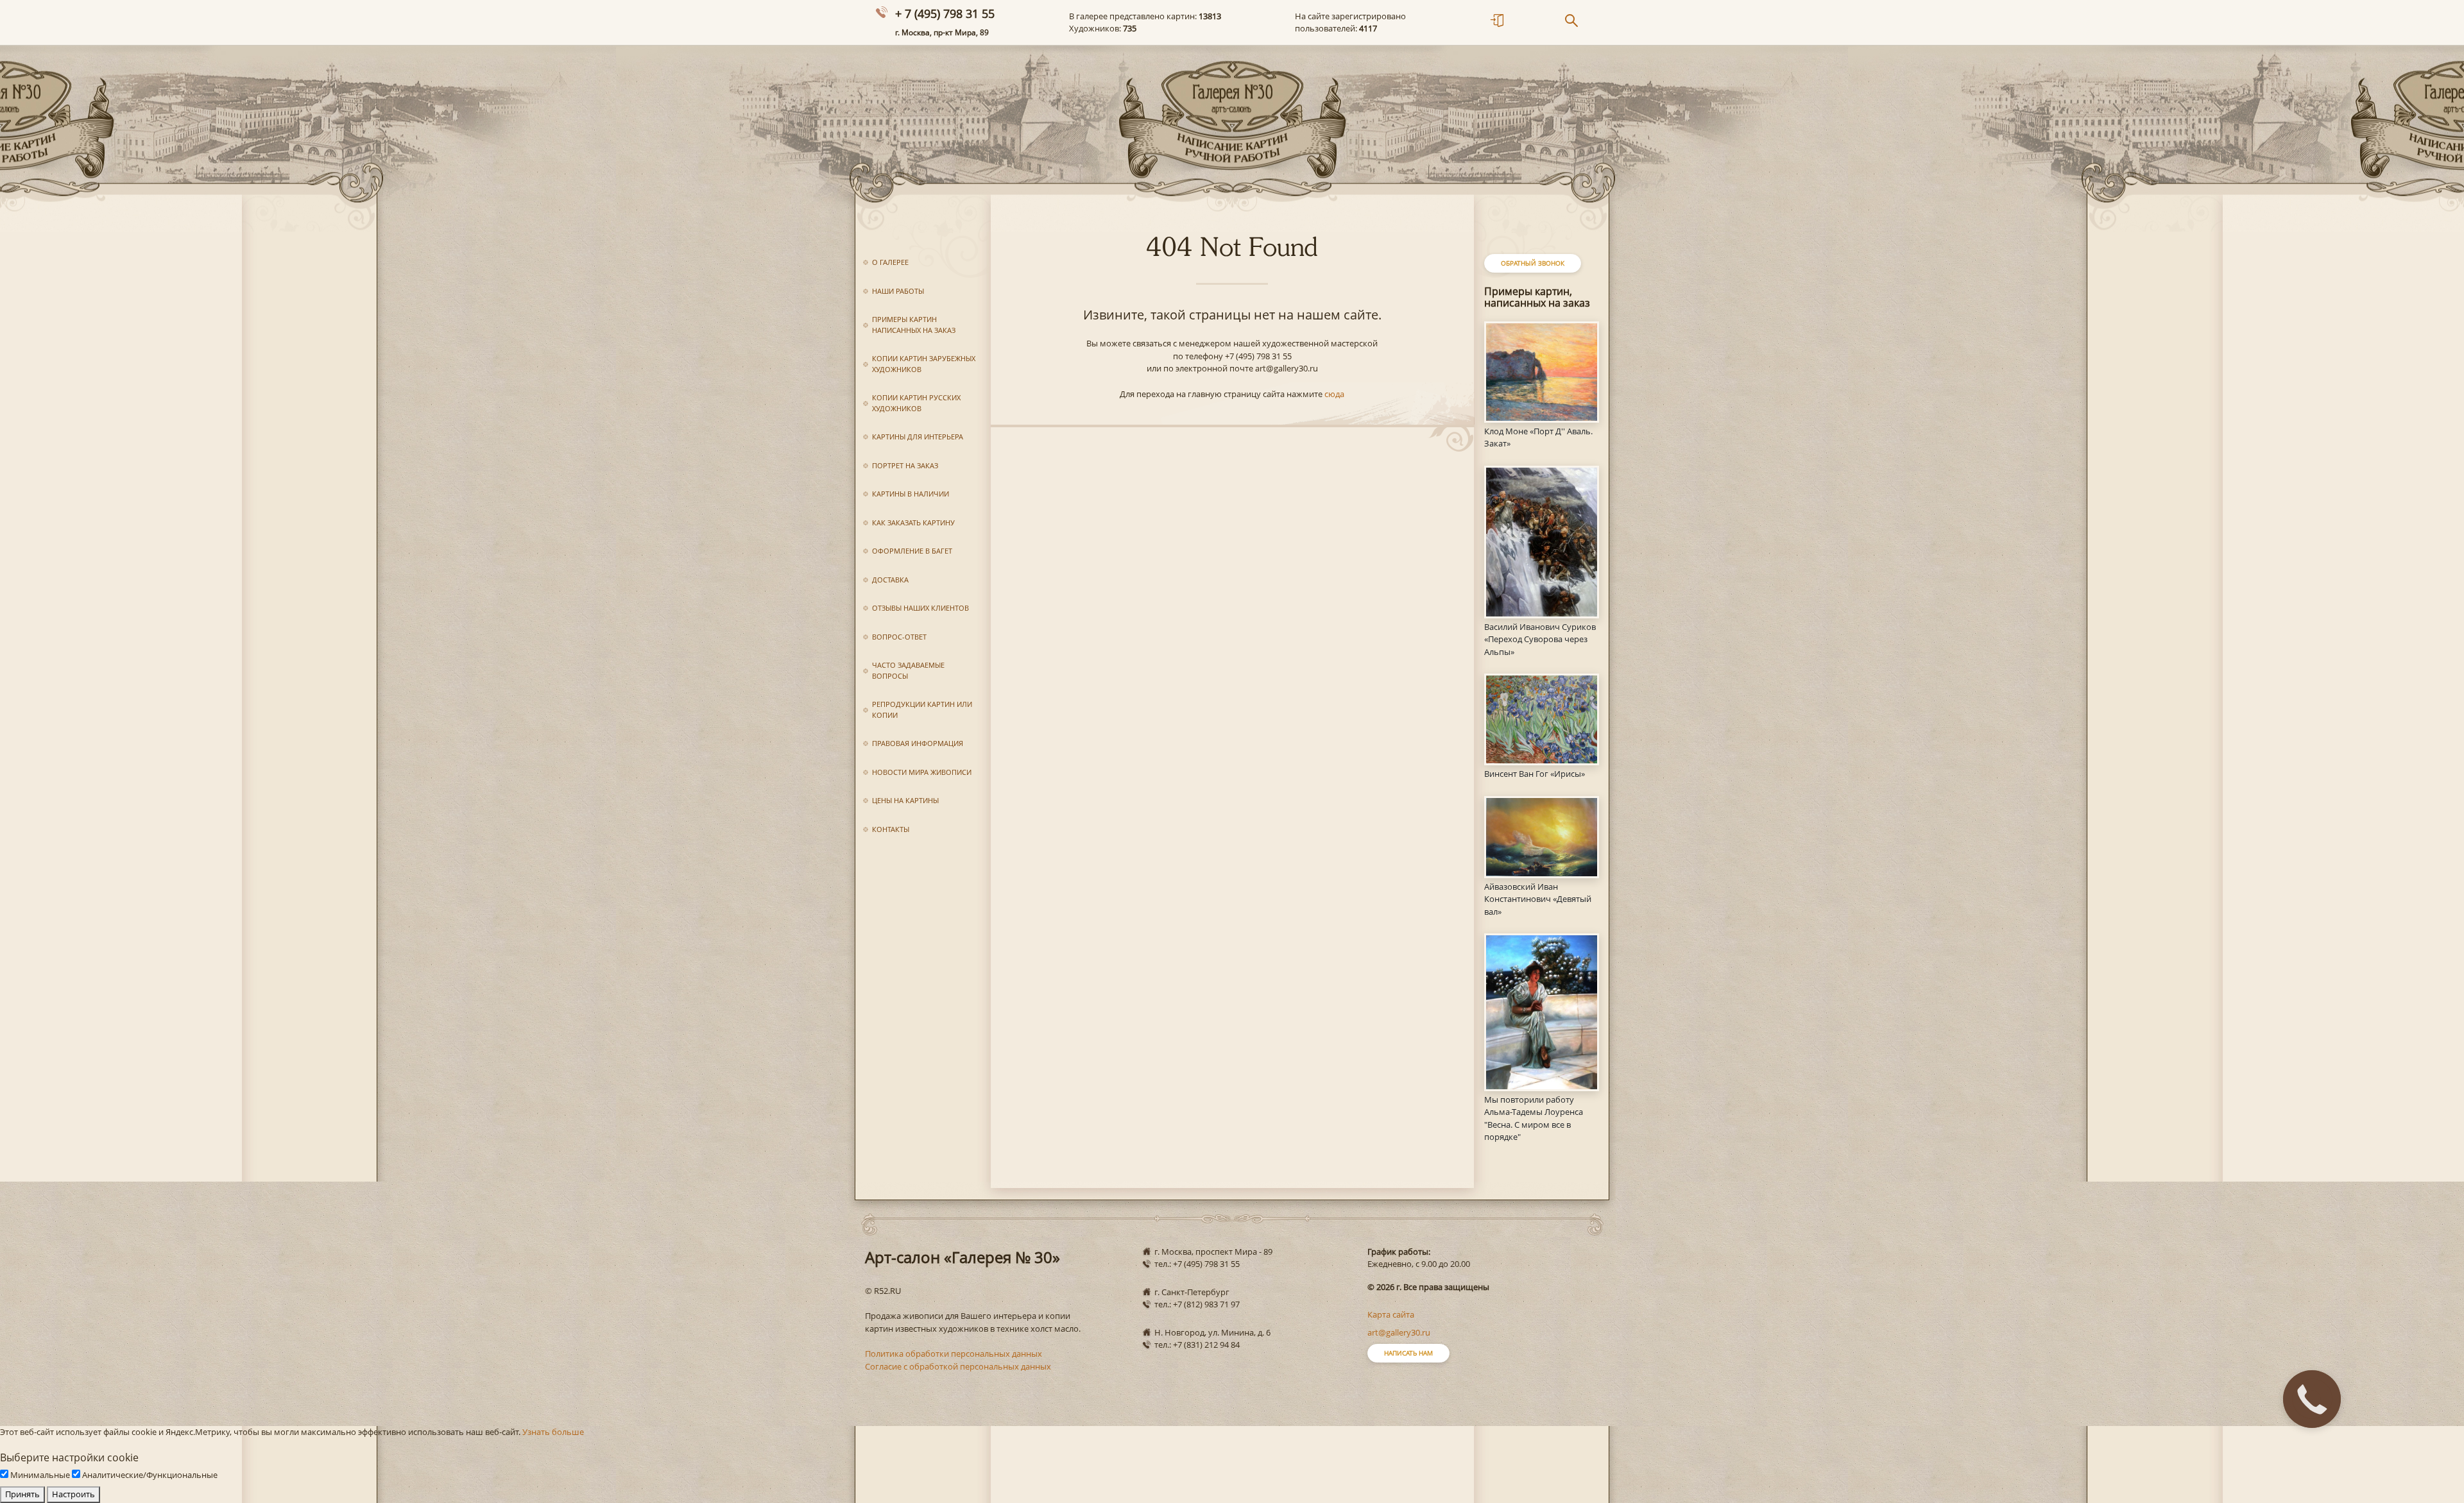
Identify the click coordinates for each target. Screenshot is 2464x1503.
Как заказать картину (913, 522)
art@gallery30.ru (1399, 1332)
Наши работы (898, 291)
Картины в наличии (911, 494)
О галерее (890, 262)
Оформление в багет (912, 551)
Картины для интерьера (918, 437)
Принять (22, 1494)
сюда (1334, 394)
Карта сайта (1391, 1314)
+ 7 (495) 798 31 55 (945, 13)
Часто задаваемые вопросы (908, 670)
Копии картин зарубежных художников (924, 364)
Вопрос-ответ (899, 637)
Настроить (73, 1494)
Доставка (890, 580)
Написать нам (1408, 1353)
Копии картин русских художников (916, 403)
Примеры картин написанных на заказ (914, 325)
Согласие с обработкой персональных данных (958, 1366)
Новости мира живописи (922, 772)
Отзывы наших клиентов (920, 608)
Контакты (891, 829)
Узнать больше (553, 1432)
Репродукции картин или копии (922, 709)
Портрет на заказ (905, 465)
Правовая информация (918, 743)
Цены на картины (905, 800)
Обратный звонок (1533, 263)
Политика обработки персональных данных (954, 1354)
